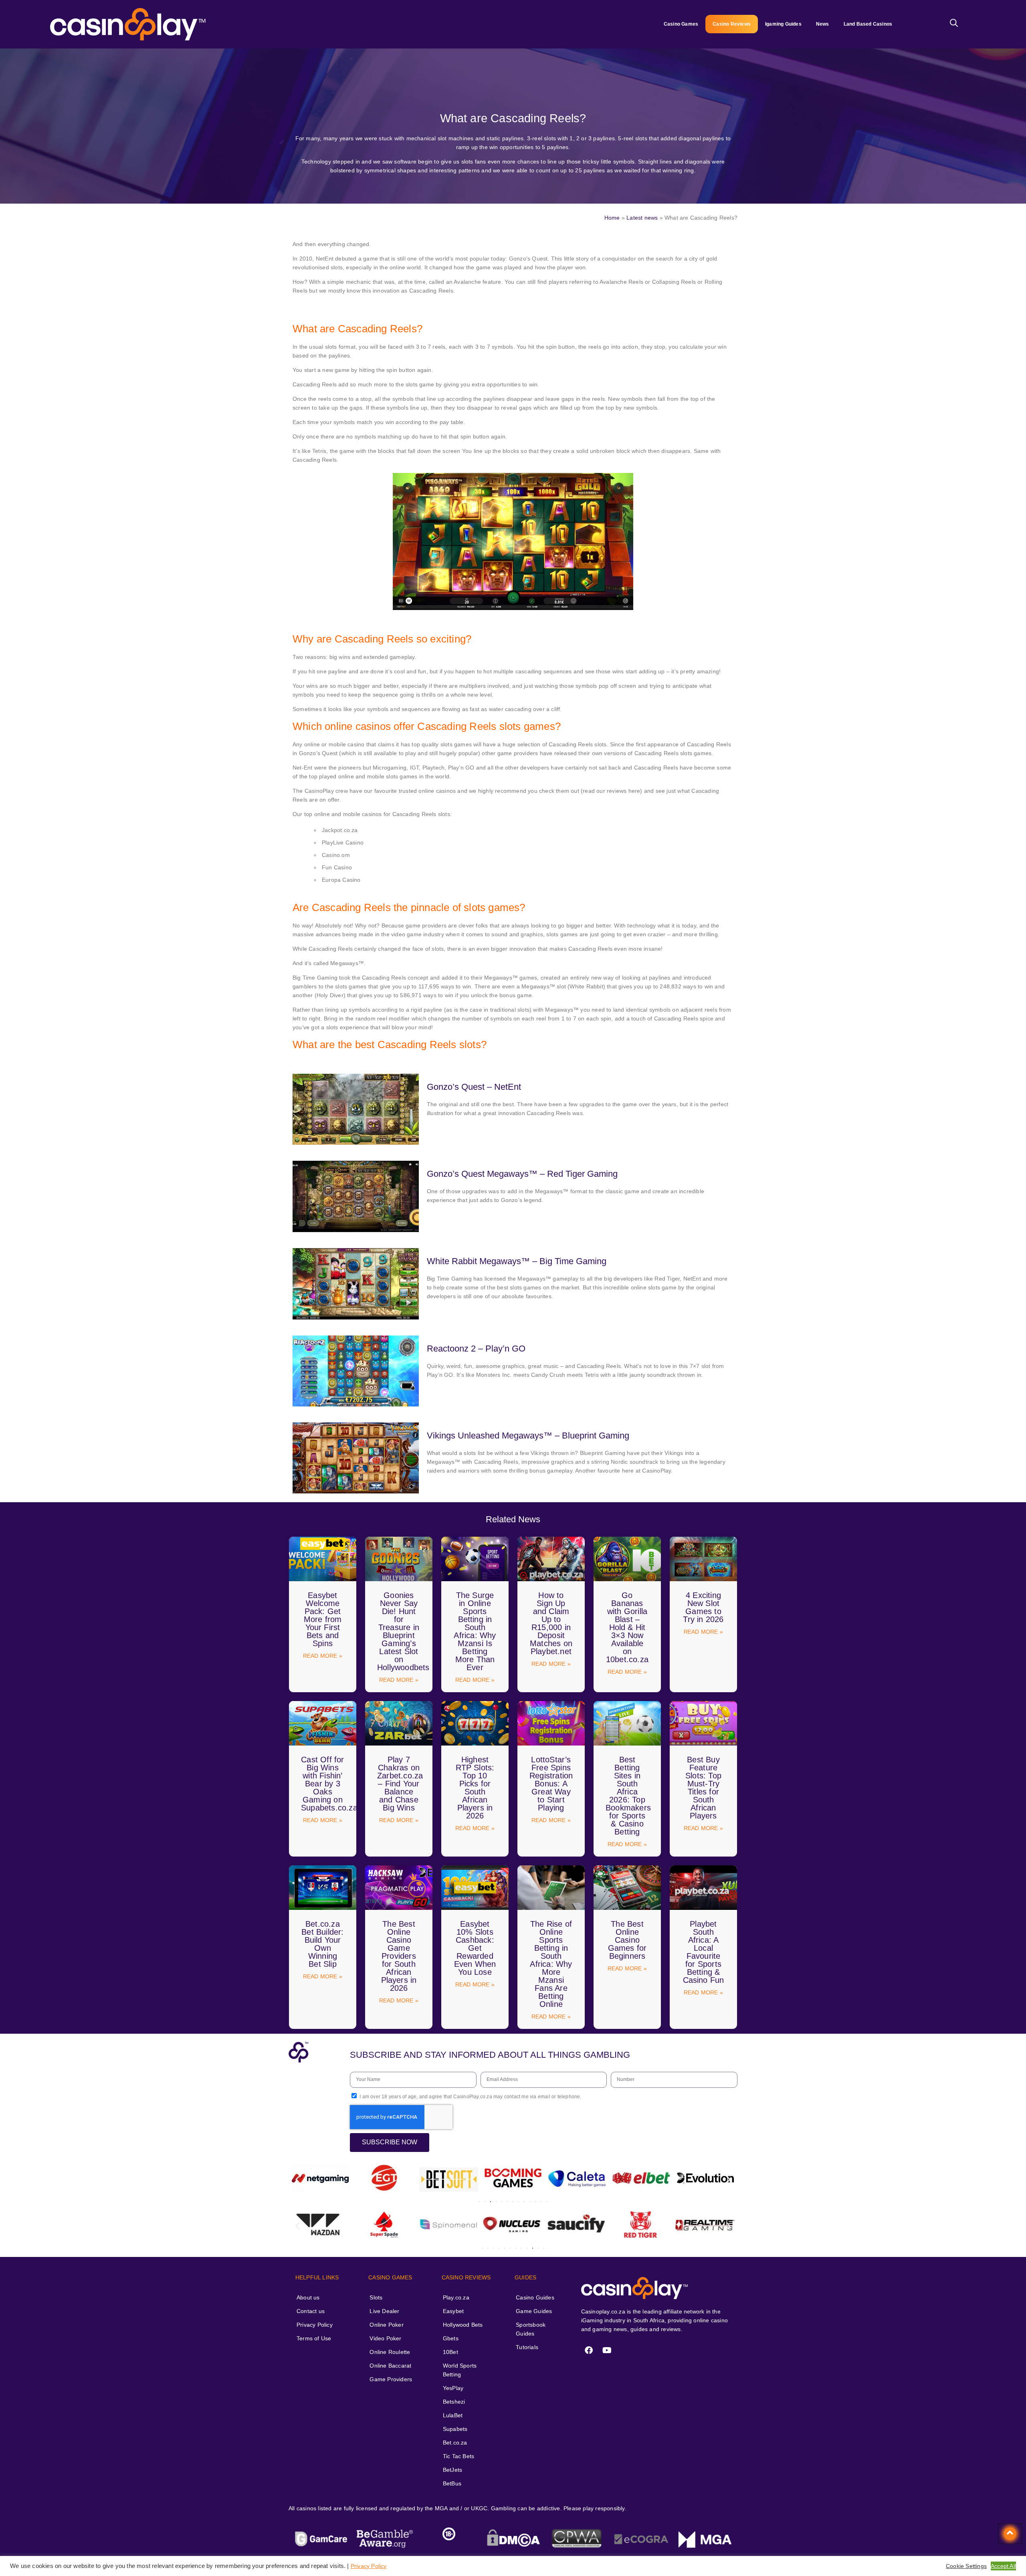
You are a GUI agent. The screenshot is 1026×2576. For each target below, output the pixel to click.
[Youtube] (607, 2350)
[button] (298, 2179)
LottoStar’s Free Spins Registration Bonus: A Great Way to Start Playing (551, 1784)
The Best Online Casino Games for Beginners (627, 1940)
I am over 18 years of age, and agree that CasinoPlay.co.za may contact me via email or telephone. (470, 2097)
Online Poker (386, 2325)
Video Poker (385, 2338)
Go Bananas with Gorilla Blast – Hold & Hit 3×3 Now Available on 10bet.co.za (627, 1627)
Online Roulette (390, 2352)
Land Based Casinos (868, 24)
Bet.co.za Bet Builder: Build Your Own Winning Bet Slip (322, 1944)
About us (308, 2297)
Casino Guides (535, 2297)
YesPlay (453, 2388)
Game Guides (534, 2311)
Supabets (455, 2429)
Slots (376, 2297)
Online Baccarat (390, 2366)
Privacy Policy (315, 2325)
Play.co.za (456, 2297)
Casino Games (681, 24)
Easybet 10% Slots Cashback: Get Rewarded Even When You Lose (475, 1948)
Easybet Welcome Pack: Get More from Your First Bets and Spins (323, 1619)
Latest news (642, 218)
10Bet (450, 2352)
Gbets (451, 2338)
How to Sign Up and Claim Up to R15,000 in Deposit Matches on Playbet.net (551, 1623)
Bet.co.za (455, 2443)
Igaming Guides (783, 24)
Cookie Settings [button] (966, 2566)
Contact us (311, 2311)
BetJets (452, 2470)
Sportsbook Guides (531, 2329)
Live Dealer (384, 2311)
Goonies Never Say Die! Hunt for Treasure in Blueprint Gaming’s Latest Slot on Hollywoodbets (403, 1631)
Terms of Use (314, 2338)
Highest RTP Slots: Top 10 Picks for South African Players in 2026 (475, 1788)
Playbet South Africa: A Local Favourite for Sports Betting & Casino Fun (704, 1952)
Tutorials (527, 2347)
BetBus (452, 2483)
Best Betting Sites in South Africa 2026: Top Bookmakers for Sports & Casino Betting (628, 1796)
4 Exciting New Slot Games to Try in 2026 (703, 1607)
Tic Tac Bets (458, 2456)
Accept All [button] (1003, 2566)
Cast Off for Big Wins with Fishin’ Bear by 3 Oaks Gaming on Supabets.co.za (329, 1784)
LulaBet (453, 2415)
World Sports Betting (460, 2370)
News (823, 24)
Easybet (453, 2311)
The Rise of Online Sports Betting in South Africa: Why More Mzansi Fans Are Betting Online (551, 1964)
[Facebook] (589, 2350)
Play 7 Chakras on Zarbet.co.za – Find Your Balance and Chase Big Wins (400, 1784)
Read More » (323, 1656)
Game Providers (391, 2379)
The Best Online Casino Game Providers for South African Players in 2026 (399, 1956)
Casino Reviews (732, 24)
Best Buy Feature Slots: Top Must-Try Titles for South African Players (703, 1788)
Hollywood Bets (463, 2325)
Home (612, 218)
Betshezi (454, 2402)
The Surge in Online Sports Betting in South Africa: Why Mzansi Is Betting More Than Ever (475, 1631)
